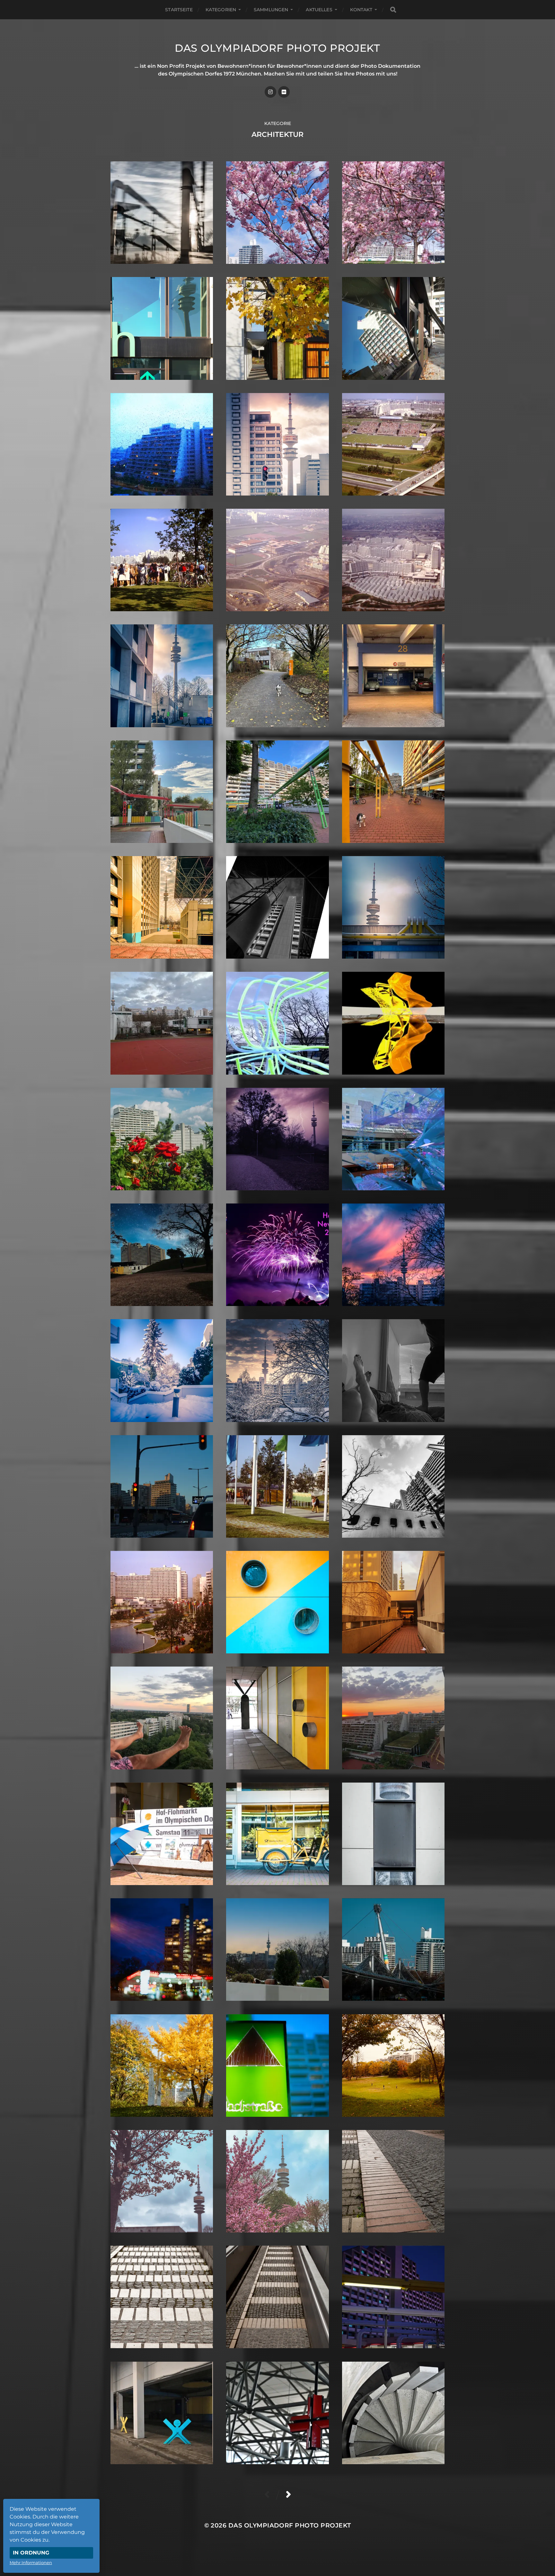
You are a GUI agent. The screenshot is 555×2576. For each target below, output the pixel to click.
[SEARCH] (393, 10)
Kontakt (361, 10)
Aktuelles (319, 10)
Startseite (179, 10)
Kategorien (221, 10)
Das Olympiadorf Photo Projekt (277, 48)
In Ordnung (31, 2553)
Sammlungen (271, 10)
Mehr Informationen (31, 2563)
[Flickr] (284, 92)
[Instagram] (270, 92)
